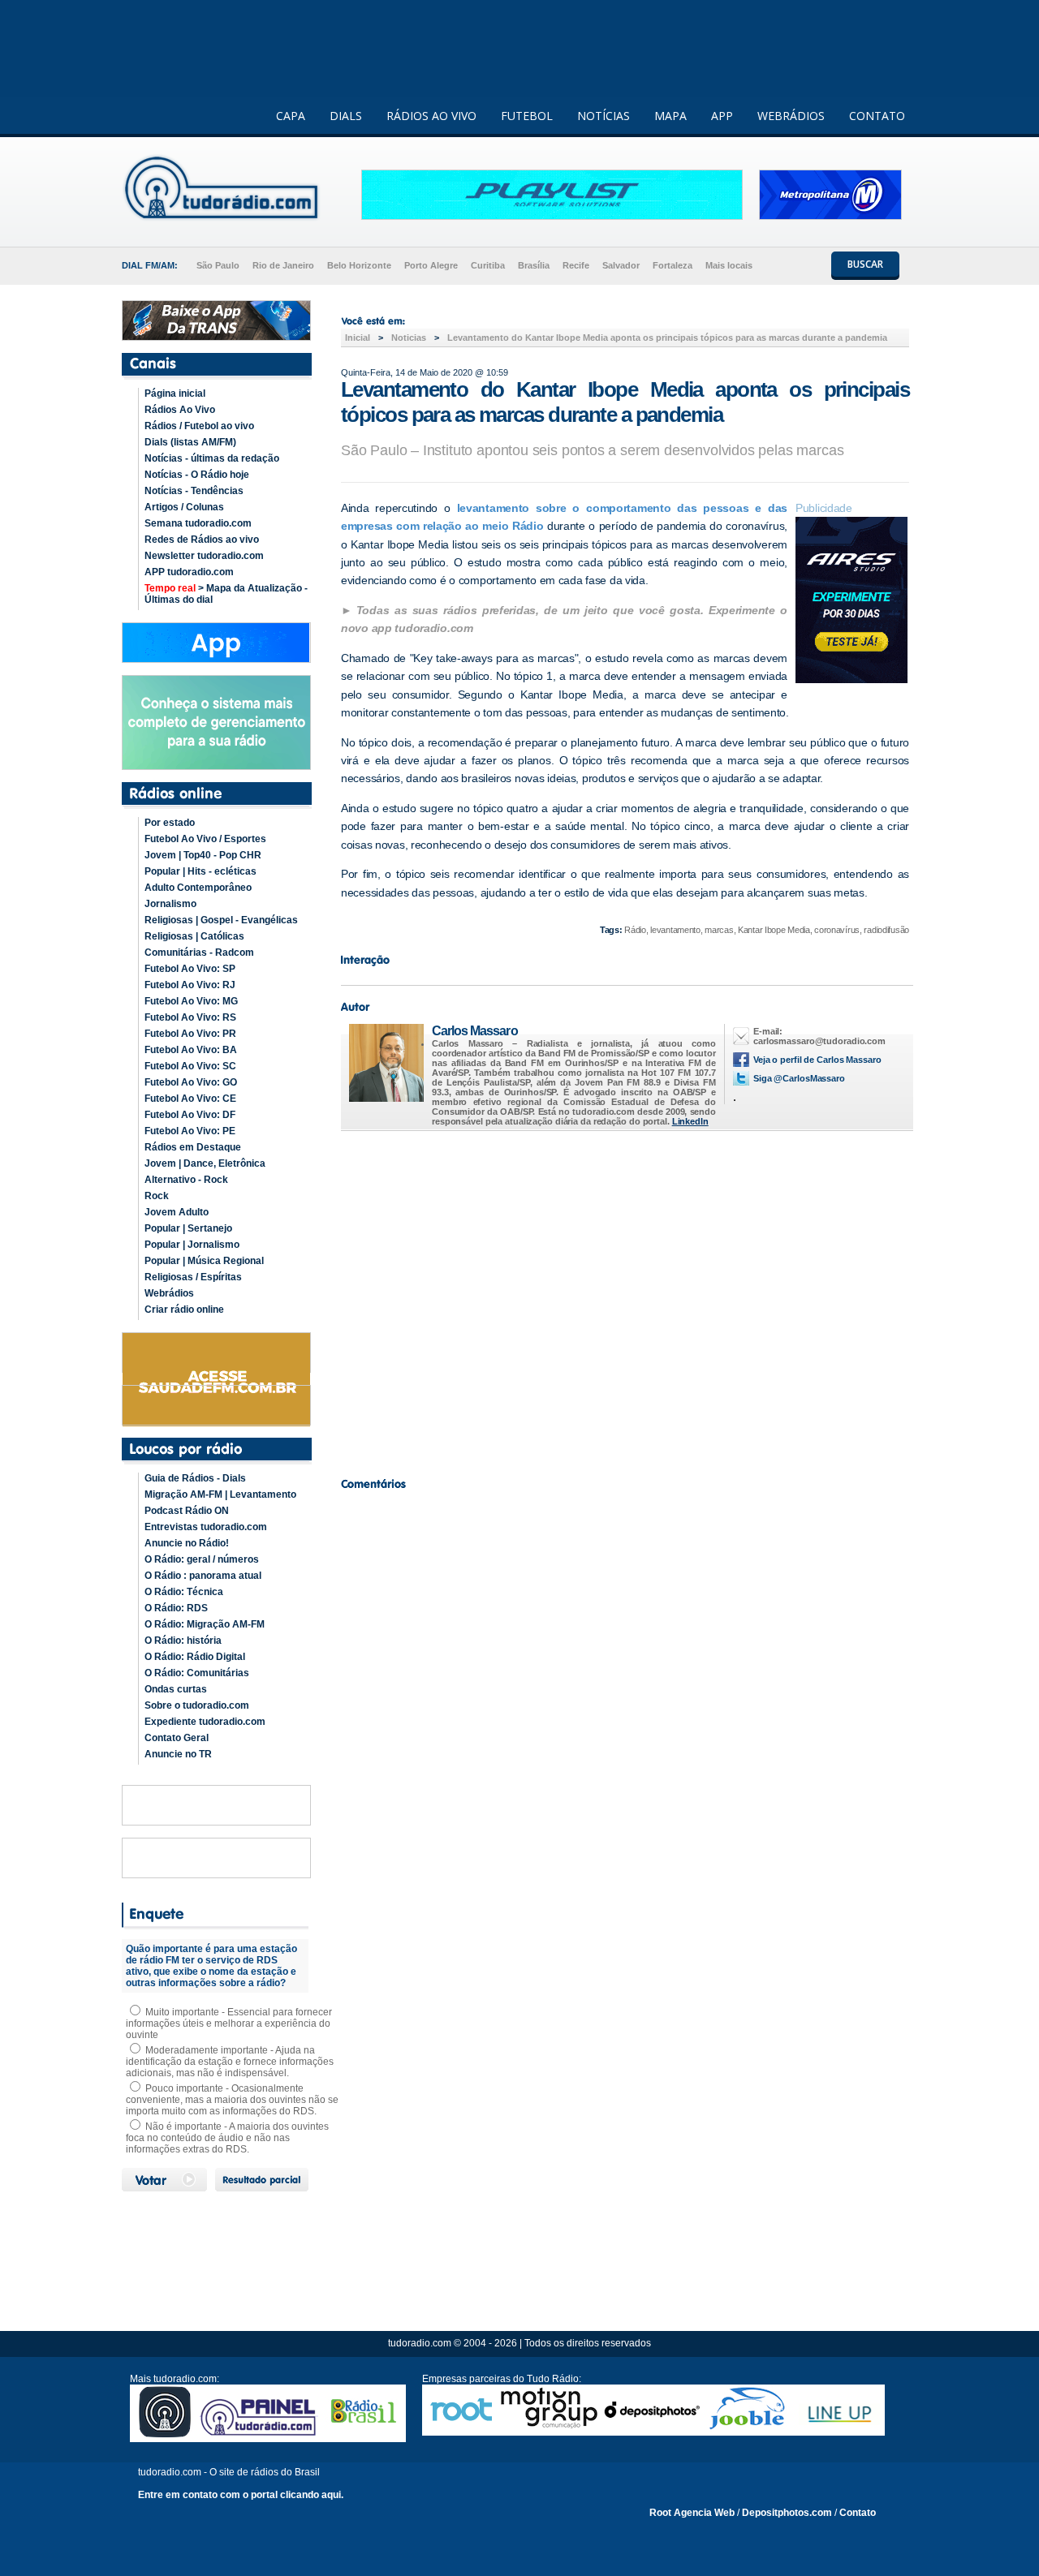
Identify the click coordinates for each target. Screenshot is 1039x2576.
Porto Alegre (431, 265)
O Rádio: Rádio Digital (195, 1657)
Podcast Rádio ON (187, 1511)
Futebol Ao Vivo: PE (190, 1131)
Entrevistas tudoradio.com (206, 1527)
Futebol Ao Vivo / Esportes (205, 839)
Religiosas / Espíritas (193, 1277)
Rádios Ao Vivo (180, 410)
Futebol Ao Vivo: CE (190, 1099)
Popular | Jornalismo (192, 1245)
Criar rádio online (184, 1310)
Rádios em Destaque (193, 1147)
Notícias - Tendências (194, 491)
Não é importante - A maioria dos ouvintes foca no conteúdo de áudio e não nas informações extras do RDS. (227, 2138)
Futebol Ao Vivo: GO (191, 1082)
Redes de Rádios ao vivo (202, 540)
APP (722, 116)
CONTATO (877, 116)
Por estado (170, 823)
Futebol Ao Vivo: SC (190, 1066)
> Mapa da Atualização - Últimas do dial (226, 594)
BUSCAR (865, 264)
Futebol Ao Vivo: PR (190, 1034)
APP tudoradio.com (189, 572)
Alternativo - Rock (186, 1180)
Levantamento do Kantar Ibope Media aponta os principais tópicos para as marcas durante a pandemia (667, 338)
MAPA (670, 116)
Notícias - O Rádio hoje (197, 475)
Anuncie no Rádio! (187, 1543)
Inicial (358, 338)
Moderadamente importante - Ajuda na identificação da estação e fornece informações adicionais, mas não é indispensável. (230, 2062)
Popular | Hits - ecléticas (200, 871)
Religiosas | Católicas (194, 936)
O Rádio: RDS (176, 1608)
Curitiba (488, 265)
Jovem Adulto (177, 1212)
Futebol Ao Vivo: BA (191, 1050)
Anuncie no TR (178, 1754)
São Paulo (218, 265)
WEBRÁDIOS (791, 116)
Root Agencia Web (692, 2513)
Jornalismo (170, 904)
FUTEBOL (527, 116)
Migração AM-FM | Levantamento (220, 1494)
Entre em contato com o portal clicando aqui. (241, 2495)
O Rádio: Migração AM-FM (205, 1624)
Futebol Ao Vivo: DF (190, 1115)
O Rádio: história (183, 1641)
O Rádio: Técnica (184, 1592)
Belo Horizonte (359, 265)
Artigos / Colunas (184, 507)
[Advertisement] (625, 1300)
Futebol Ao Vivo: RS (190, 1017)
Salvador (621, 265)
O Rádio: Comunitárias (197, 1673)
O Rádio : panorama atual (203, 1576)
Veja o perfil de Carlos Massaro (817, 1060)
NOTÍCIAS (604, 116)
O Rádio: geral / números (202, 1559)
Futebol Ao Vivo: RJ (190, 985)
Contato (858, 2513)
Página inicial (175, 393)
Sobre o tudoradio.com (197, 1705)
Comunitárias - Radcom (199, 953)
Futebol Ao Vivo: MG (191, 1001)
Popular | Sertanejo (188, 1228)
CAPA (291, 116)
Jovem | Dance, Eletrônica (205, 1163)
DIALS (346, 116)
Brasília (534, 265)
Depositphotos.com (787, 2513)
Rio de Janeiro (283, 265)
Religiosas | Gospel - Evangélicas (221, 920)
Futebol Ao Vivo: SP (190, 969)
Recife (576, 265)
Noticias (409, 338)
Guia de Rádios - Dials (195, 1478)
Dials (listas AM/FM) (190, 442)
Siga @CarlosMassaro (799, 1078)
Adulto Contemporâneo (198, 888)
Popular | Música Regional (204, 1261)
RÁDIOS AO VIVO (431, 116)
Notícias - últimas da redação (212, 458)
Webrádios (169, 1293)
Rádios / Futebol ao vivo (199, 426)
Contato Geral (177, 1738)
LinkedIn (690, 1121)
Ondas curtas (176, 1689)
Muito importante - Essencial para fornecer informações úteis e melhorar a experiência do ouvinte (229, 2023)
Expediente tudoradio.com (205, 1722)
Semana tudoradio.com (198, 523)
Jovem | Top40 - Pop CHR (203, 855)
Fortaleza (673, 265)
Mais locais (729, 265)
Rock (157, 1196)
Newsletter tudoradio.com (204, 556)
